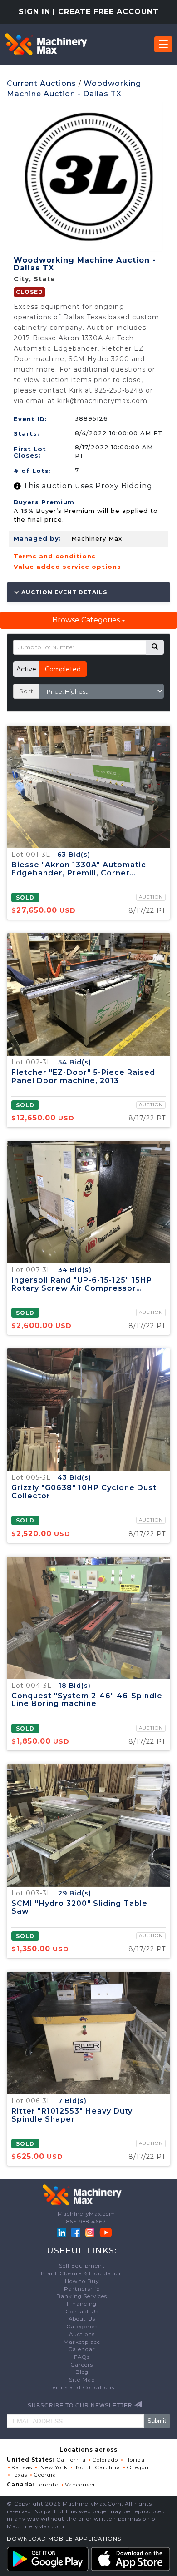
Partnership (82, 2289)
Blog (82, 2372)
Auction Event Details (63, 592)
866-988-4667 (86, 2222)
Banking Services (82, 2296)
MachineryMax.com (86, 2214)
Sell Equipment (82, 2266)
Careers (82, 2365)
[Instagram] (91, 2232)
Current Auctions (42, 83)
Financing (82, 2304)
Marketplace (82, 2342)
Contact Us (82, 2312)
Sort (26, 691)
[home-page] (46, 44)
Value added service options (67, 567)
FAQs (82, 2357)
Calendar (82, 2349)
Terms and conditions (55, 556)
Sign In (34, 12)
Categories (82, 2327)
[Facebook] (76, 2232)
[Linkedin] (63, 2232)
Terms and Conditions (82, 2387)
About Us (82, 2319)
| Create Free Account (106, 12)
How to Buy (82, 2281)
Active (26, 669)
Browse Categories (87, 620)
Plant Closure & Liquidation (82, 2273)
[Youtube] (106, 2232)
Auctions (82, 2334)
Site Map (82, 2380)
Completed (63, 669)
